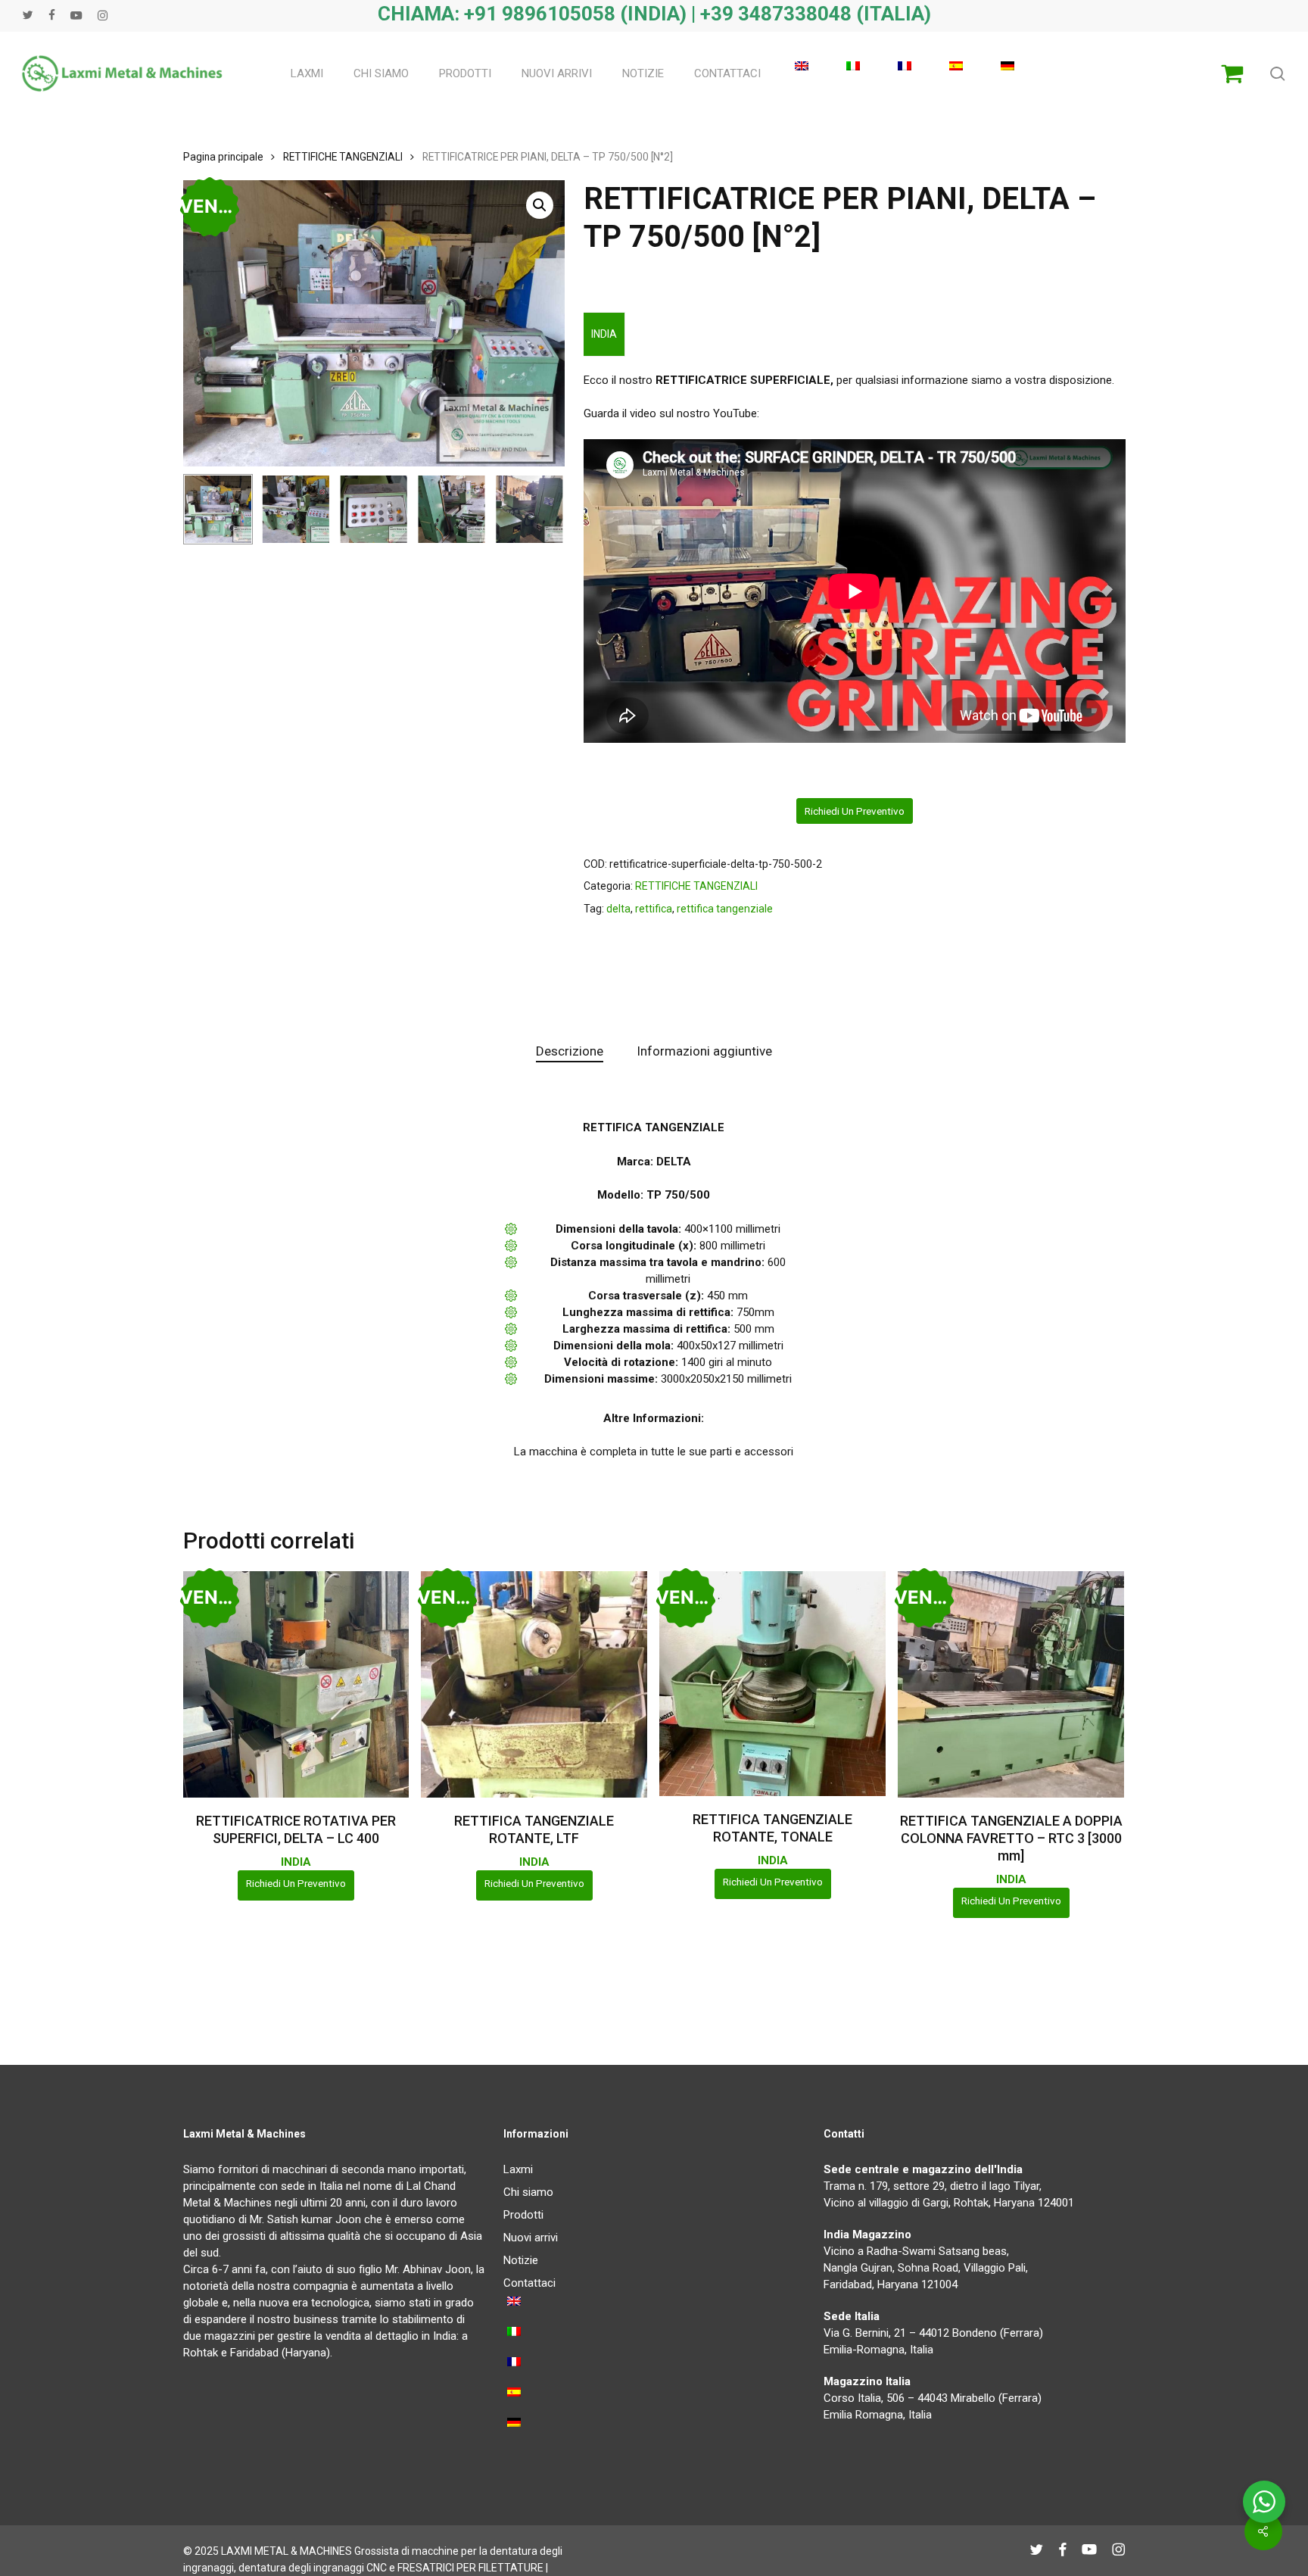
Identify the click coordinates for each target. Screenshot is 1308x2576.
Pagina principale (223, 157)
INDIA (604, 334)
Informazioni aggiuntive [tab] (704, 1051)
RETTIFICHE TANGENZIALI (343, 157)
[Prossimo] (540, 509)
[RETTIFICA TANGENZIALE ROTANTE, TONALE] (772, 1684)
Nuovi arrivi (531, 2238)
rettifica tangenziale (725, 909)
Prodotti (523, 2215)
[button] (540, 205)
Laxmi (518, 2169)
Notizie (521, 2260)
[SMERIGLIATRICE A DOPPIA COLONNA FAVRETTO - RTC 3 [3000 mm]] (1011, 1684)
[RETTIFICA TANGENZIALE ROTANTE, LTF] (534, 1684)
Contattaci (529, 2283)
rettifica (654, 909)
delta (618, 909)
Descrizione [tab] (570, 1051)
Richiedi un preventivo (855, 811)
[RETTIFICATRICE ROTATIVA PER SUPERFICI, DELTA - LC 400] (296, 1684)
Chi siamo (528, 2192)
